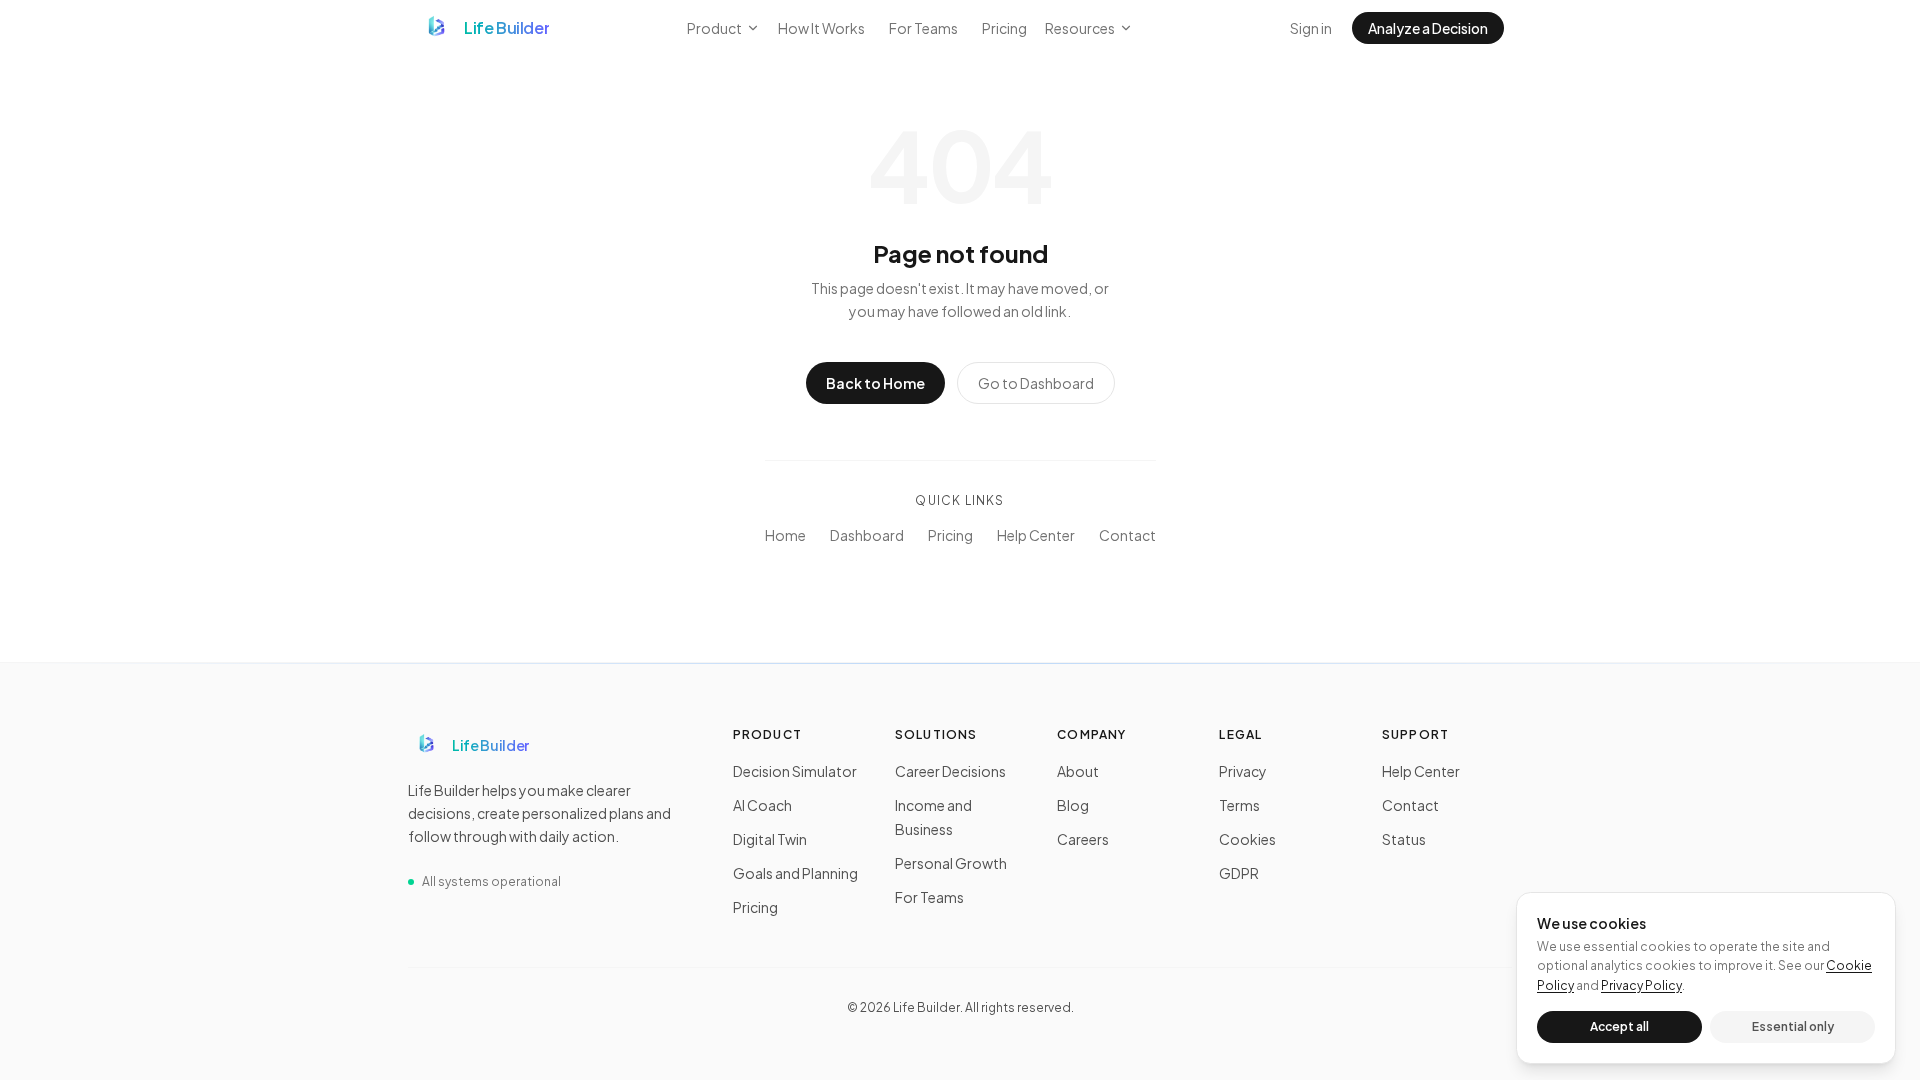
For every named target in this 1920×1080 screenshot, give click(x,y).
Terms (1239, 805)
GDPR (1239, 873)
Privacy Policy (1641, 985)
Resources (1080, 28)
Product (714, 28)
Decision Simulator (795, 771)
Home (785, 535)
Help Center (1036, 535)
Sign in (1311, 28)
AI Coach (762, 805)
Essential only (1793, 1026)
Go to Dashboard (1036, 383)
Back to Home (875, 383)
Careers (1083, 839)
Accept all (1619, 1026)
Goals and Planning (795, 873)
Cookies (1247, 839)
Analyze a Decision (1428, 28)
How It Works (821, 28)
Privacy (1243, 771)
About (1078, 771)
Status (1404, 839)
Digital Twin (770, 839)
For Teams (923, 28)
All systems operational (491, 881)
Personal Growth (951, 863)
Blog (1073, 805)
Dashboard (867, 535)
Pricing (1004, 28)
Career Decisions (950, 771)
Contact (1127, 535)
